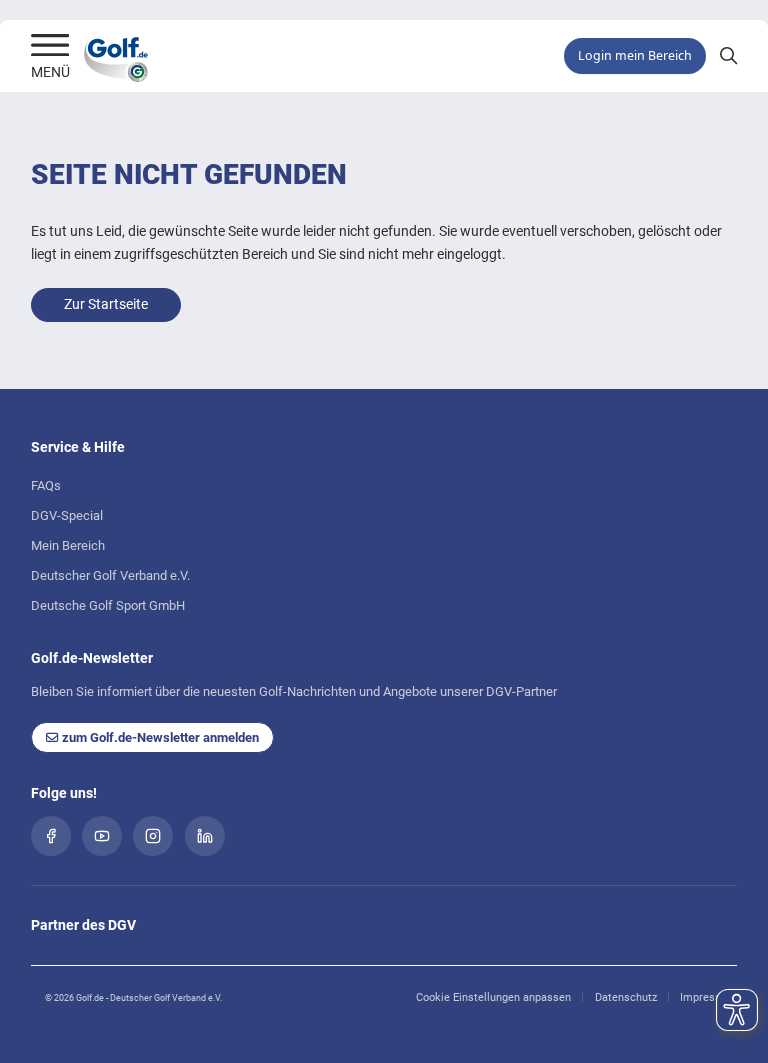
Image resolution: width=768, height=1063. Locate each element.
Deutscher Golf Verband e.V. (110, 575)
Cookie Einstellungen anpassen (493, 997)
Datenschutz (626, 997)
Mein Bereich (68, 545)
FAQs (46, 485)
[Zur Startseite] (50, 47)
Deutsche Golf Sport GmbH (108, 605)
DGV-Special (67, 515)
